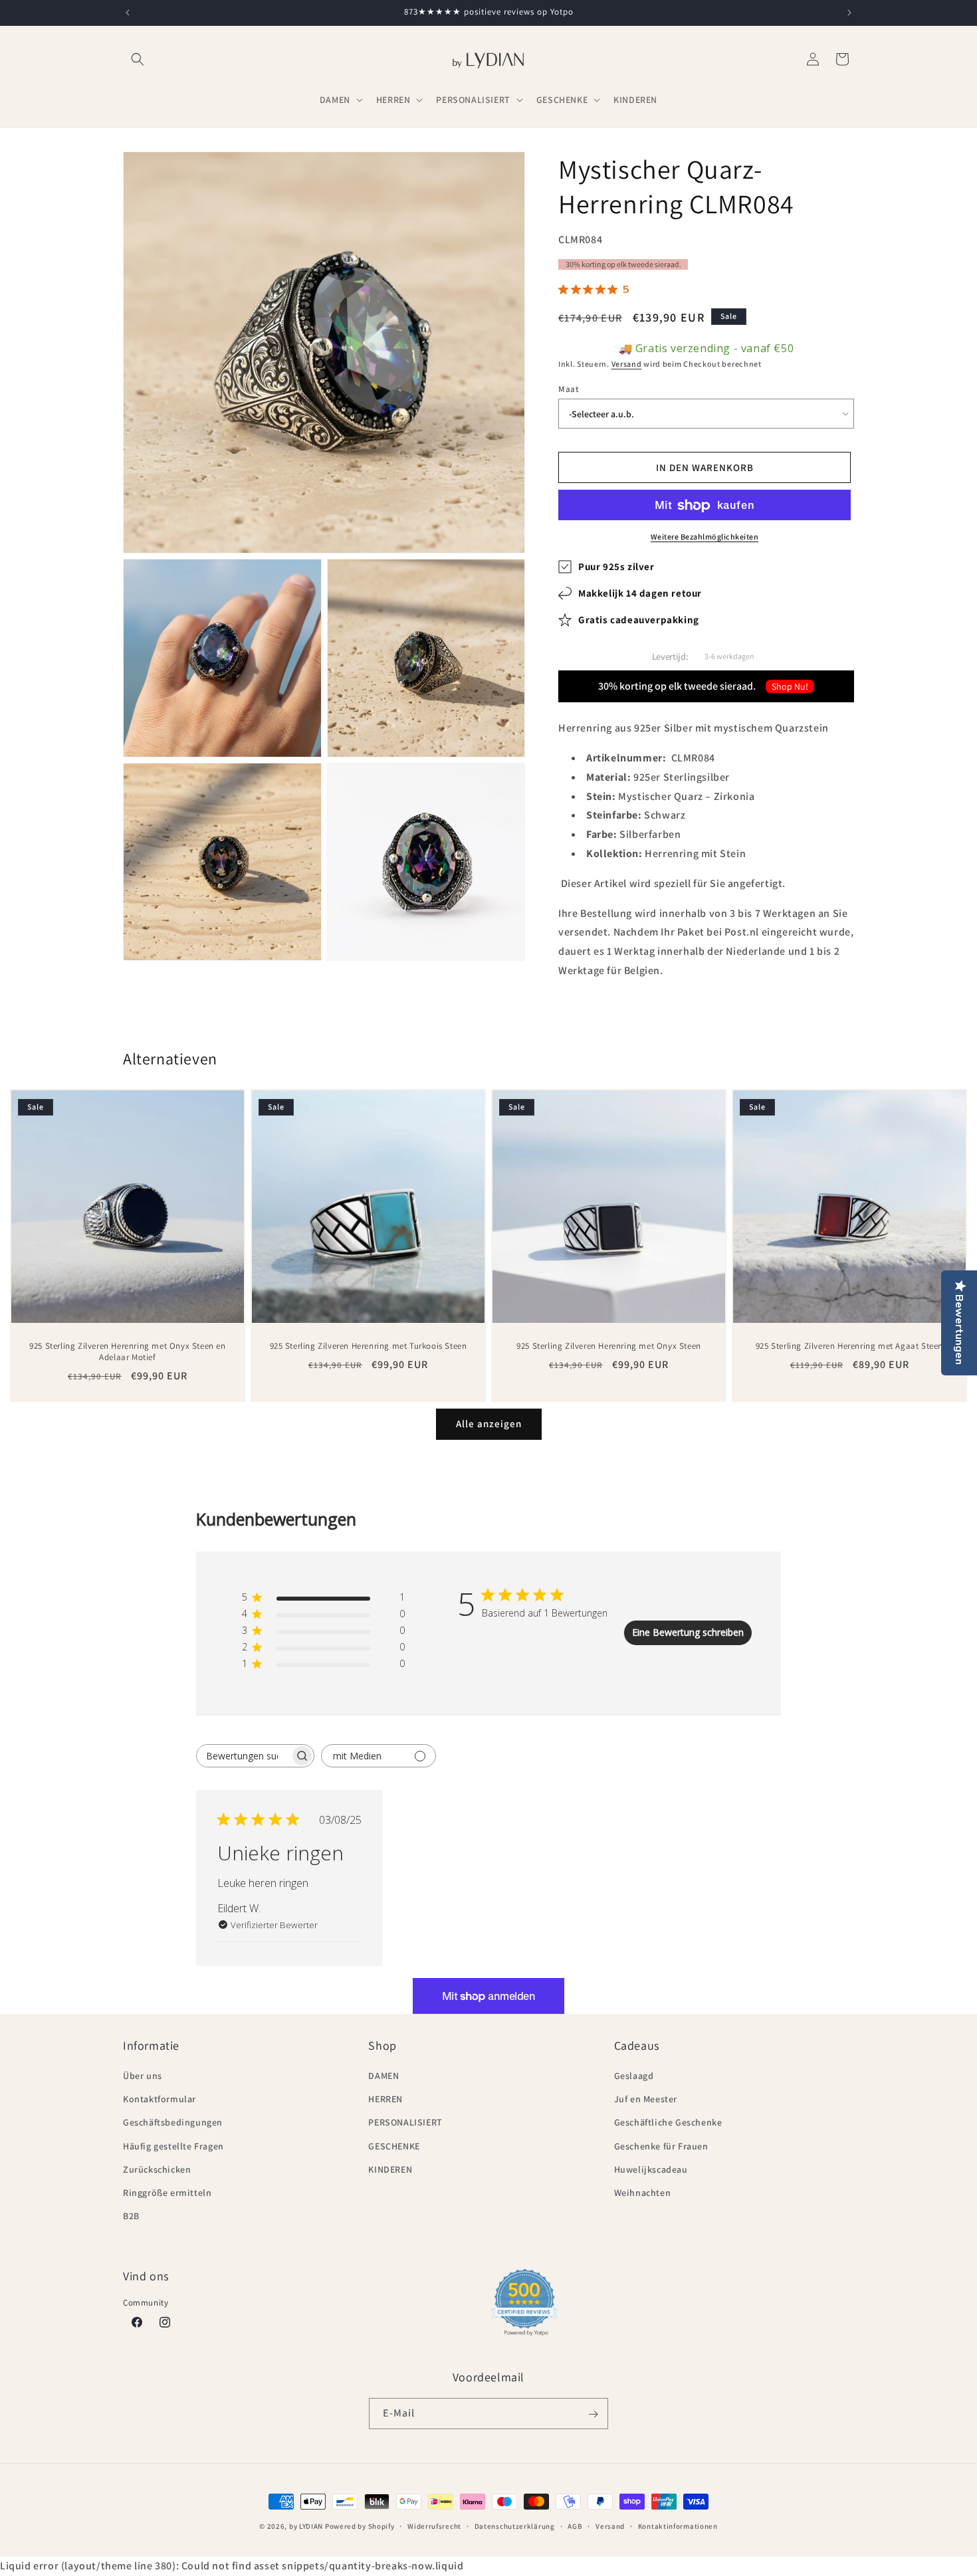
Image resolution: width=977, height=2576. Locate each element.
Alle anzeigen (489, 1424)
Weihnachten (643, 2193)
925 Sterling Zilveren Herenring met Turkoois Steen (369, 1346)
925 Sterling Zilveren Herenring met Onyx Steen (609, 1346)
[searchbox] (243, 1756)
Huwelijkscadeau (651, 2169)
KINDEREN (390, 2169)
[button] (138, 59)
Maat (569, 389)
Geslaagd (634, 2076)
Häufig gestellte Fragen (173, 2146)
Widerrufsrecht (434, 2526)
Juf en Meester (646, 2100)
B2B (131, 2217)
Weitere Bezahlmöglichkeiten (705, 537)
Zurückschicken (157, 2169)
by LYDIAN (306, 2526)
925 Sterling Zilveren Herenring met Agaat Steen (849, 1346)
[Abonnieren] (593, 2414)
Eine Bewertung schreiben (688, 1633)
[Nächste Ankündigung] (849, 13)
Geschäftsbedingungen (173, 2123)
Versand (627, 364)
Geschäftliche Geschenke (668, 2123)
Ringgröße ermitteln (167, 2193)
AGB (575, 2526)
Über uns (143, 2076)
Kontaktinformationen (678, 2526)
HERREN (385, 2100)
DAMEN (383, 2076)
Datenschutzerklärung (515, 2526)
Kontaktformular (160, 2100)
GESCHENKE (394, 2146)
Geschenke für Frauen (661, 2146)
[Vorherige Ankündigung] (128, 13)
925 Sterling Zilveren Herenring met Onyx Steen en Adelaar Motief (127, 1352)
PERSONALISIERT (405, 2123)
